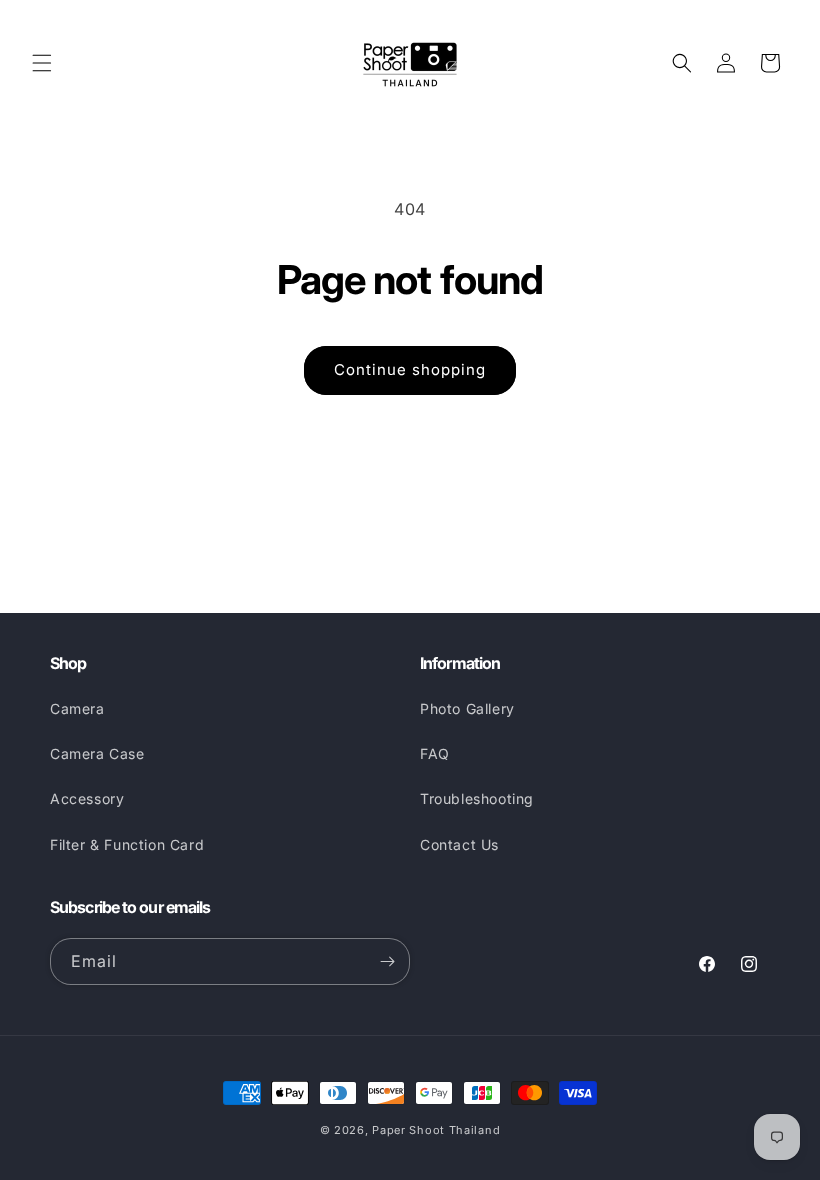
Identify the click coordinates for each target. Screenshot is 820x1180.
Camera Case (97, 753)
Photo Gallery (467, 708)
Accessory (87, 798)
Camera (77, 708)
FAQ (435, 753)
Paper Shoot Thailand (436, 1130)
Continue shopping (410, 369)
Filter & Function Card (127, 844)
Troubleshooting (477, 798)
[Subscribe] (387, 961)
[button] (42, 63)
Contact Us (459, 844)
